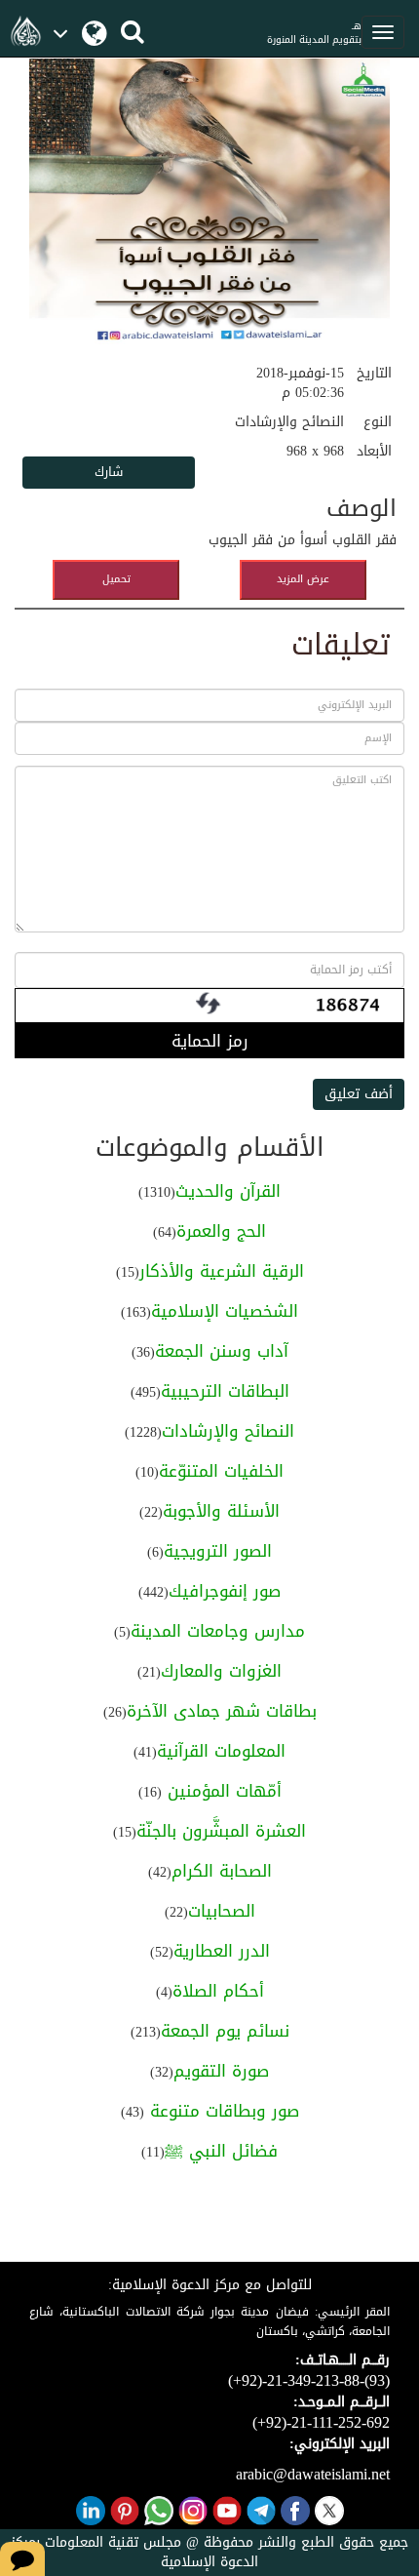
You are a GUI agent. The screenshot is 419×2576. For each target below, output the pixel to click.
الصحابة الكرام (222, 1871)
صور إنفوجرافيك (225, 1591)
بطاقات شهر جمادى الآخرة (222, 1711)
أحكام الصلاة (218, 1991)
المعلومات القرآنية (221, 1751)
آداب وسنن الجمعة (222, 1351)
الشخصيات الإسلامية (225, 1311)
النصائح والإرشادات (228, 1431)
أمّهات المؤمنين (222, 1791)
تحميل (116, 579)
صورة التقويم (221, 2071)
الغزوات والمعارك (221, 1671)
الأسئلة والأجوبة (221, 1511)
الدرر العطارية (222, 1951)
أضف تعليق (359, 1094)
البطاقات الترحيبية (225, 1391)
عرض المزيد (303, 579)
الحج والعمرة (221, 1231)
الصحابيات (222, 1911)
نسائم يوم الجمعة (225, 2031)
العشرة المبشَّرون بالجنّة (221, 1831)
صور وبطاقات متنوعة (222, 2111)
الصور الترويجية (218, 1551)
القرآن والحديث (228, 1191)
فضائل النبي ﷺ (221, 2151)
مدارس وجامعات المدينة (218, 1631)
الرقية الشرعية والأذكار (222, 1271)
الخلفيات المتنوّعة (221, 1471)
